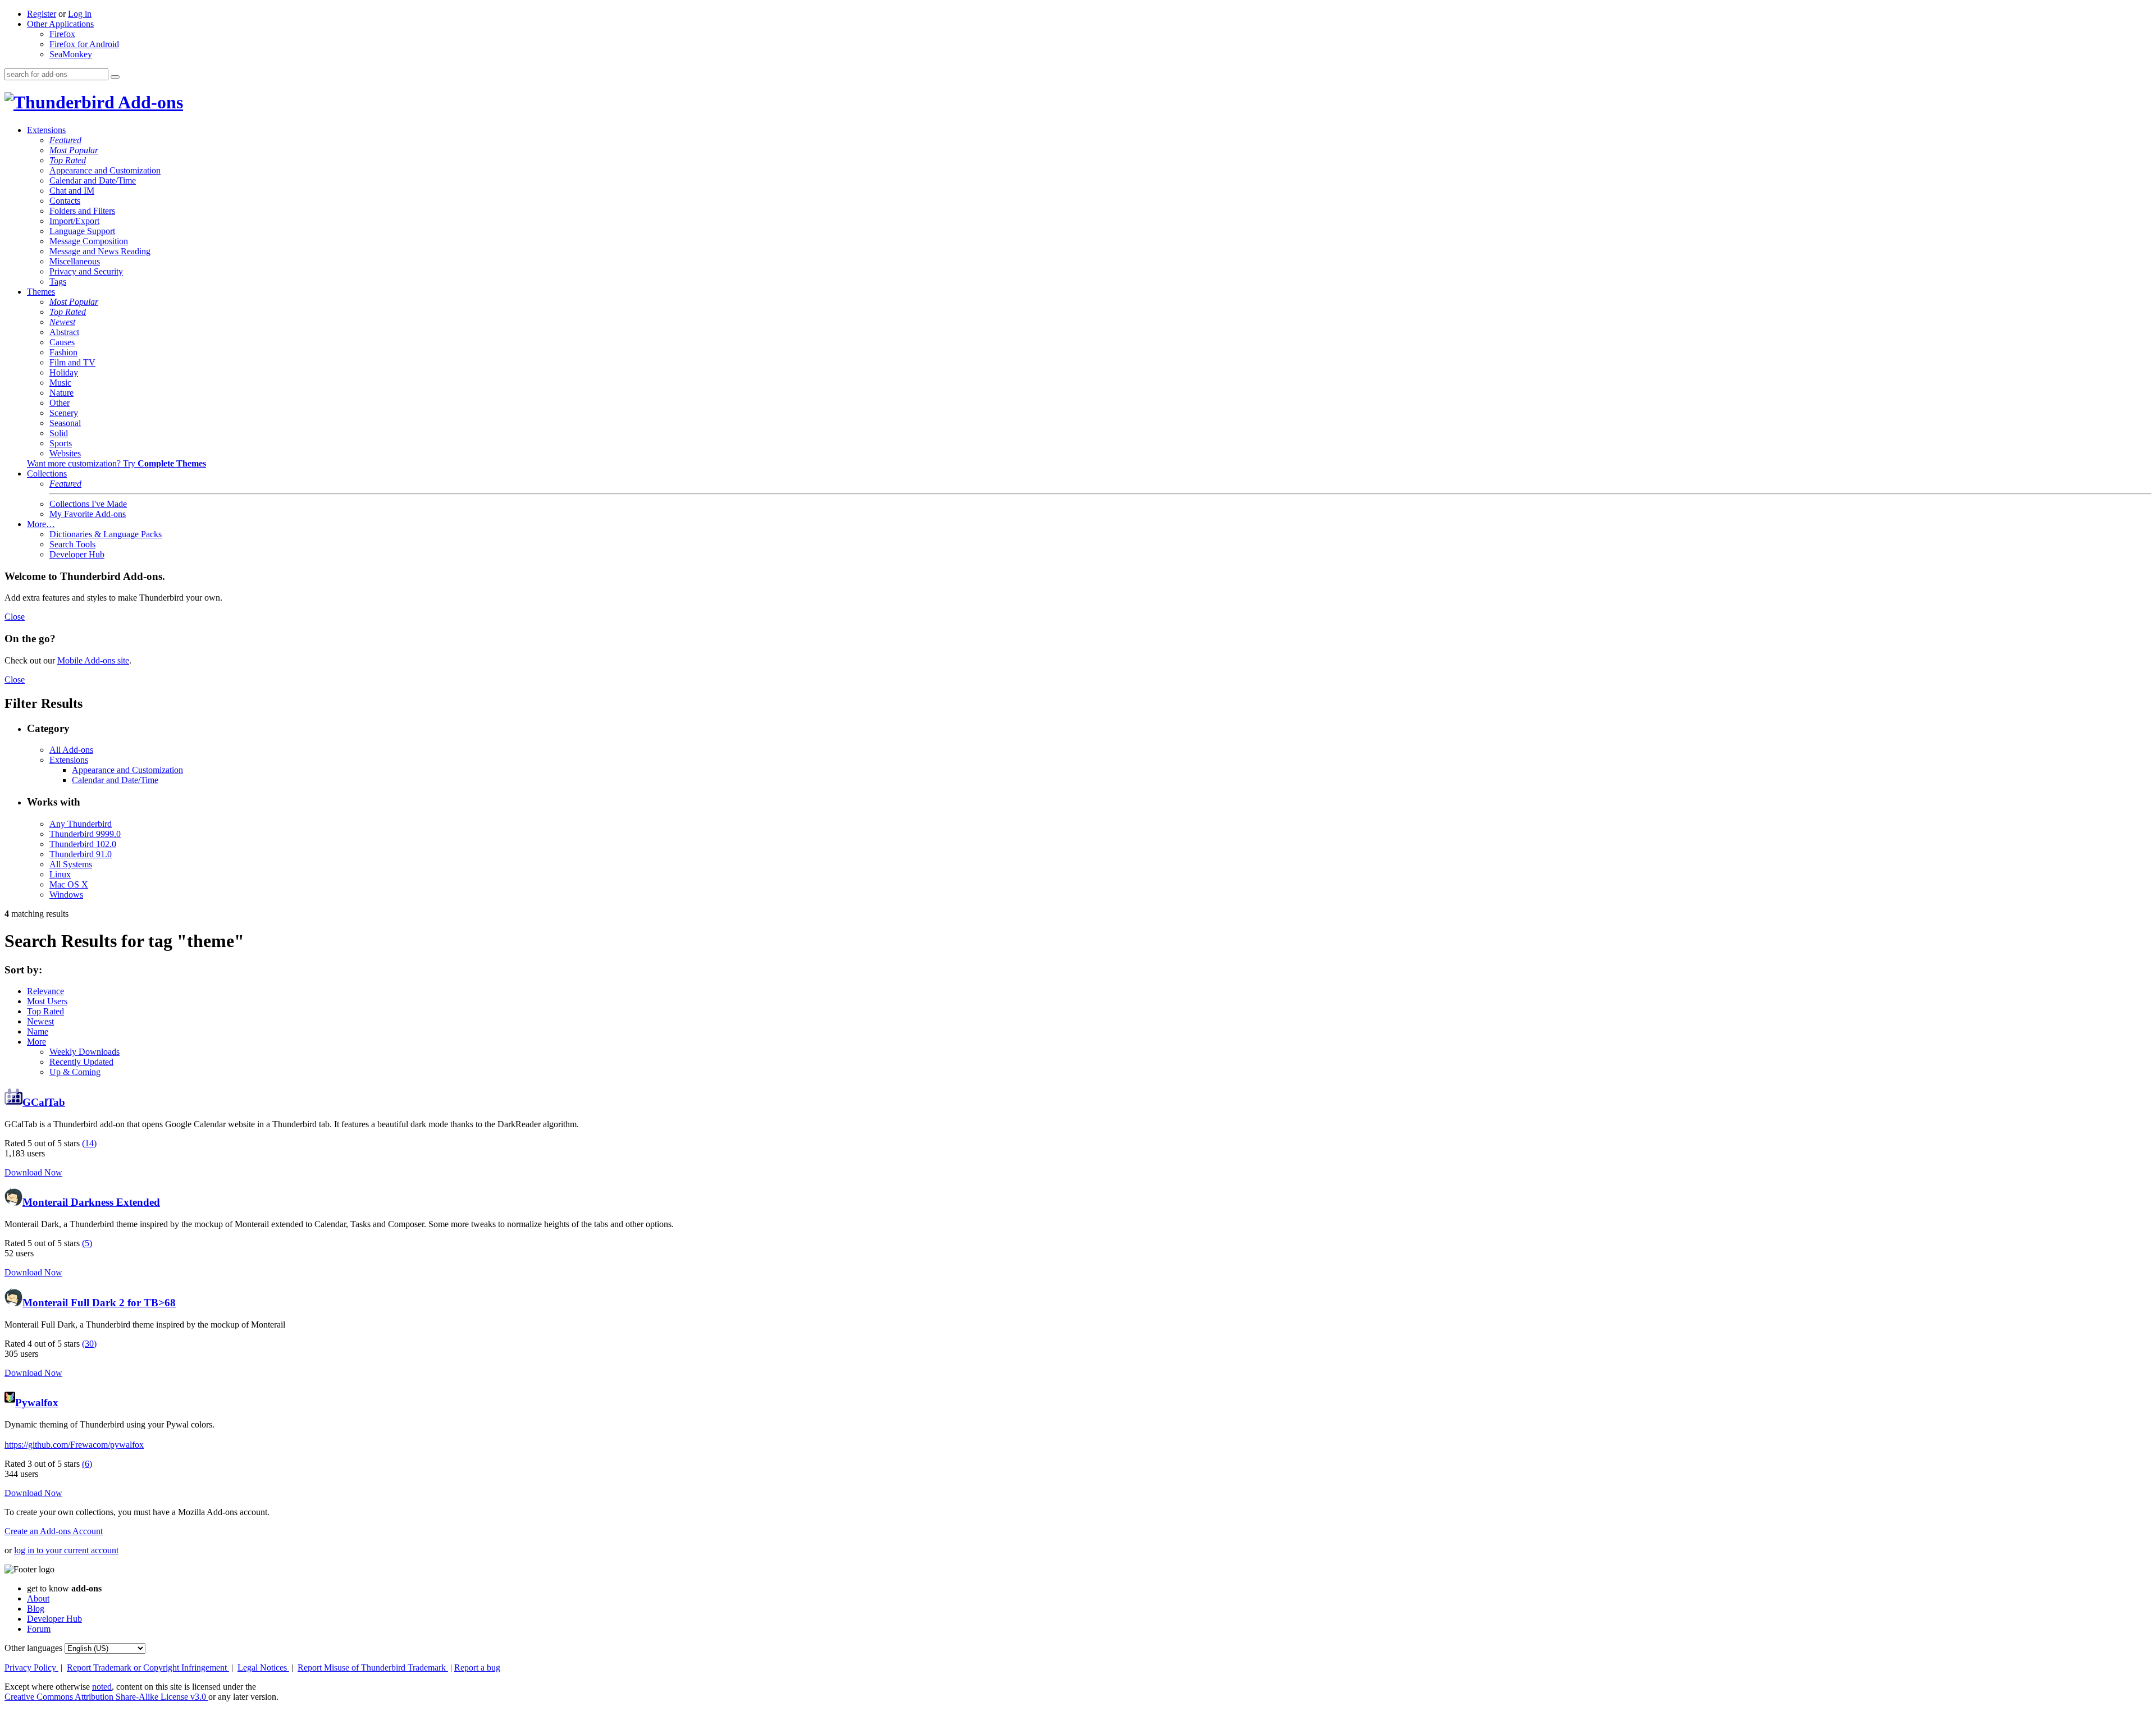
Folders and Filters (82, 211)
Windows (66, 895)
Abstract (64, 332)
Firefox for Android (84, 44)
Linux (60, 874)
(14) (89, 1143)
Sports (61, 443)
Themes (41, 292)
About (38, 1598)
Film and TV (72, 362)
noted (102, 1687)
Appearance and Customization (105, 170)
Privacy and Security (86, 271)
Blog (36, 1609)
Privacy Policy (31, 1667)
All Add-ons (71, 750)
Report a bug (477, 1667)
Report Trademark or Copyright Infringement (148, 1667)
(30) (89, 1344)
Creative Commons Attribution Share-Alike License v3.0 (106, 1697)
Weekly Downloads (84, 1052)
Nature (61, 393)
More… (41, 524)
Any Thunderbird (81, 824)
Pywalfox (37, 1403)
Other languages (33, 1648)
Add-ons (149, 102)
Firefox (62, 34)
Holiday (64, 372)
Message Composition (89, 241)
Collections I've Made (88, 504)
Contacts (65, 201)
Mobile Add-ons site (93, 660)
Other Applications (60, 24)
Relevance (45, 991)
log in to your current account (66, 1550)
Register (42, 14)
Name (38, 1031)
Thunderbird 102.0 (83, 844)
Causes (62, 342)
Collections (47, 474)
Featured (65, 140)
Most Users (47, 1001)
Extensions (46, 130)
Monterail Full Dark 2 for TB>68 (99, 1303)
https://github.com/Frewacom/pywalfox (74, 1445)
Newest (62, 322)
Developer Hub (77, 554)
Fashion (63, 352)
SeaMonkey (71, 54)
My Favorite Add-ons (88, 514)
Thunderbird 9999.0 (85, 834)
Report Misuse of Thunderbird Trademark (373, 1667)
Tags (58, 282)
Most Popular (74, 150)
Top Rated (68, 160)
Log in (80, 14)
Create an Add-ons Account (54, 1531)
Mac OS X (69, 884)
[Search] (115, 77)
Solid (59, 433)
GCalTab (44, 1102)
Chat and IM (72, 191)
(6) (87, 1464)
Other (60, 403)
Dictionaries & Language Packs (106, 534)
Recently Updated (81, 1062)
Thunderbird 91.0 (81, 854)
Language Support (82, 231)
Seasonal (65, 423)
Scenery (64, 413)
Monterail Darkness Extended (91, 1202)
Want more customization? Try (117, 463)
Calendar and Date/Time (93, 180)
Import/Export (74, 221)
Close (15, 617)
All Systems (71, 864)
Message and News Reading (100, 251)
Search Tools (72, 544)
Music (60, 383)
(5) (87, 1243)
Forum (39, 1629)
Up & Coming (75, 1072)
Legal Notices (263, 1667)
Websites (65, 453)
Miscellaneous (75, 261)
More (36, 1042)
